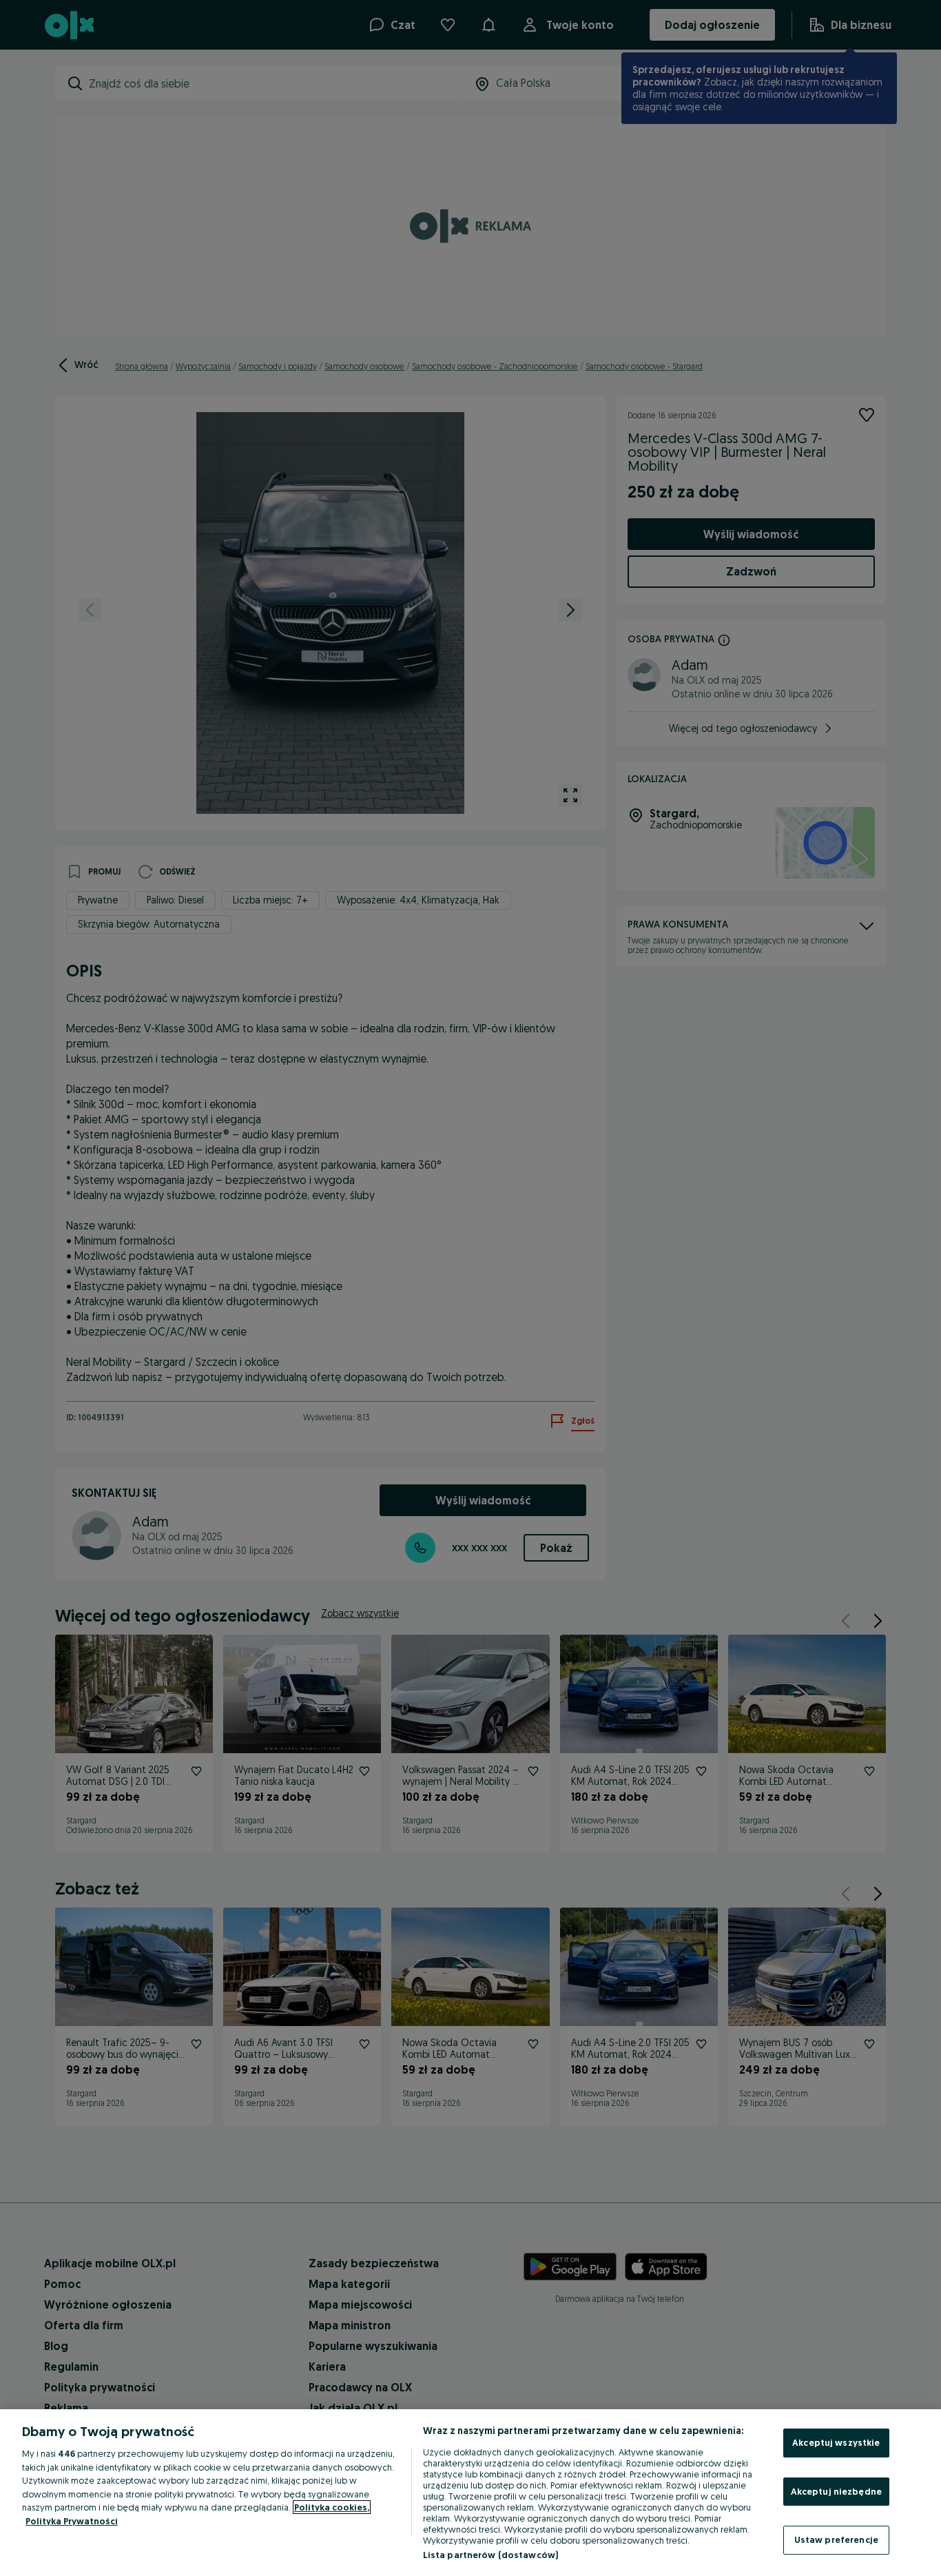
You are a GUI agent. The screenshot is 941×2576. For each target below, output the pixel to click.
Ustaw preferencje (836, 2539)
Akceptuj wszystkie (836, 2442)
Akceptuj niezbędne (836, 2491)
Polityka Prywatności (72, 2521)
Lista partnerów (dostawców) (491, 2555)
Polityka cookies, (332, 2507)
